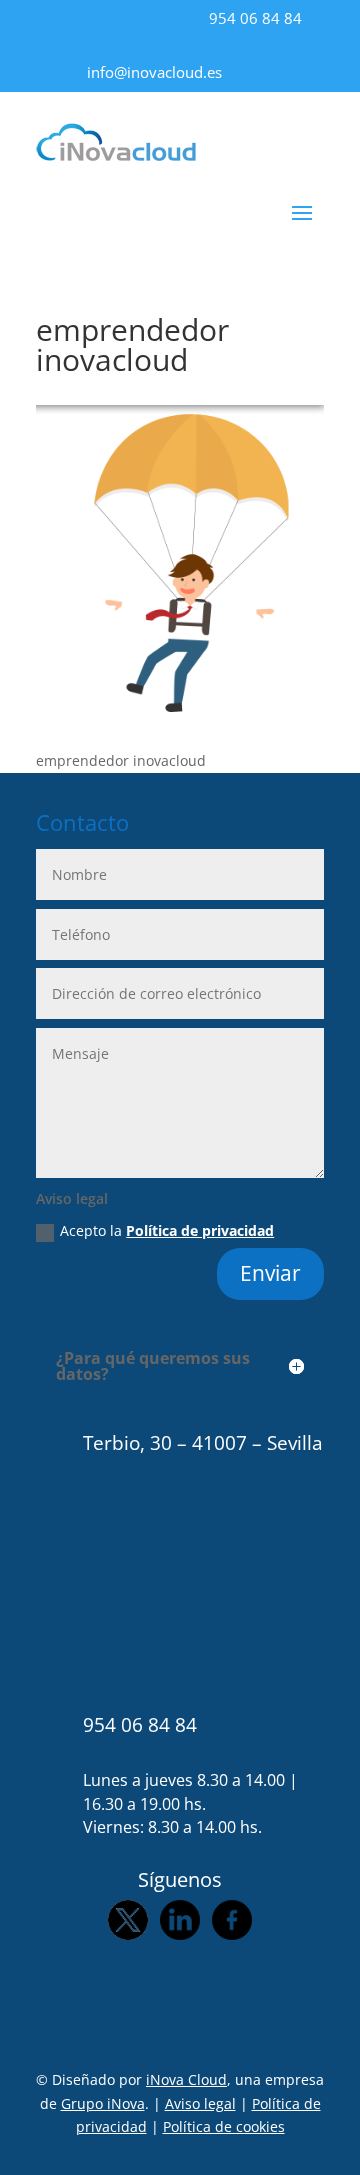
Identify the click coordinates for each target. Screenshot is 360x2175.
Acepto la (167, 1230)
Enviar (270, 1273)
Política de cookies (224, 2126)
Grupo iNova (103, 2103)
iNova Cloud (186, 2079)
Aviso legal (200, 2103)
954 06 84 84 (255, 18)
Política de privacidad (200, 1230)
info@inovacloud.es (154, 72)
